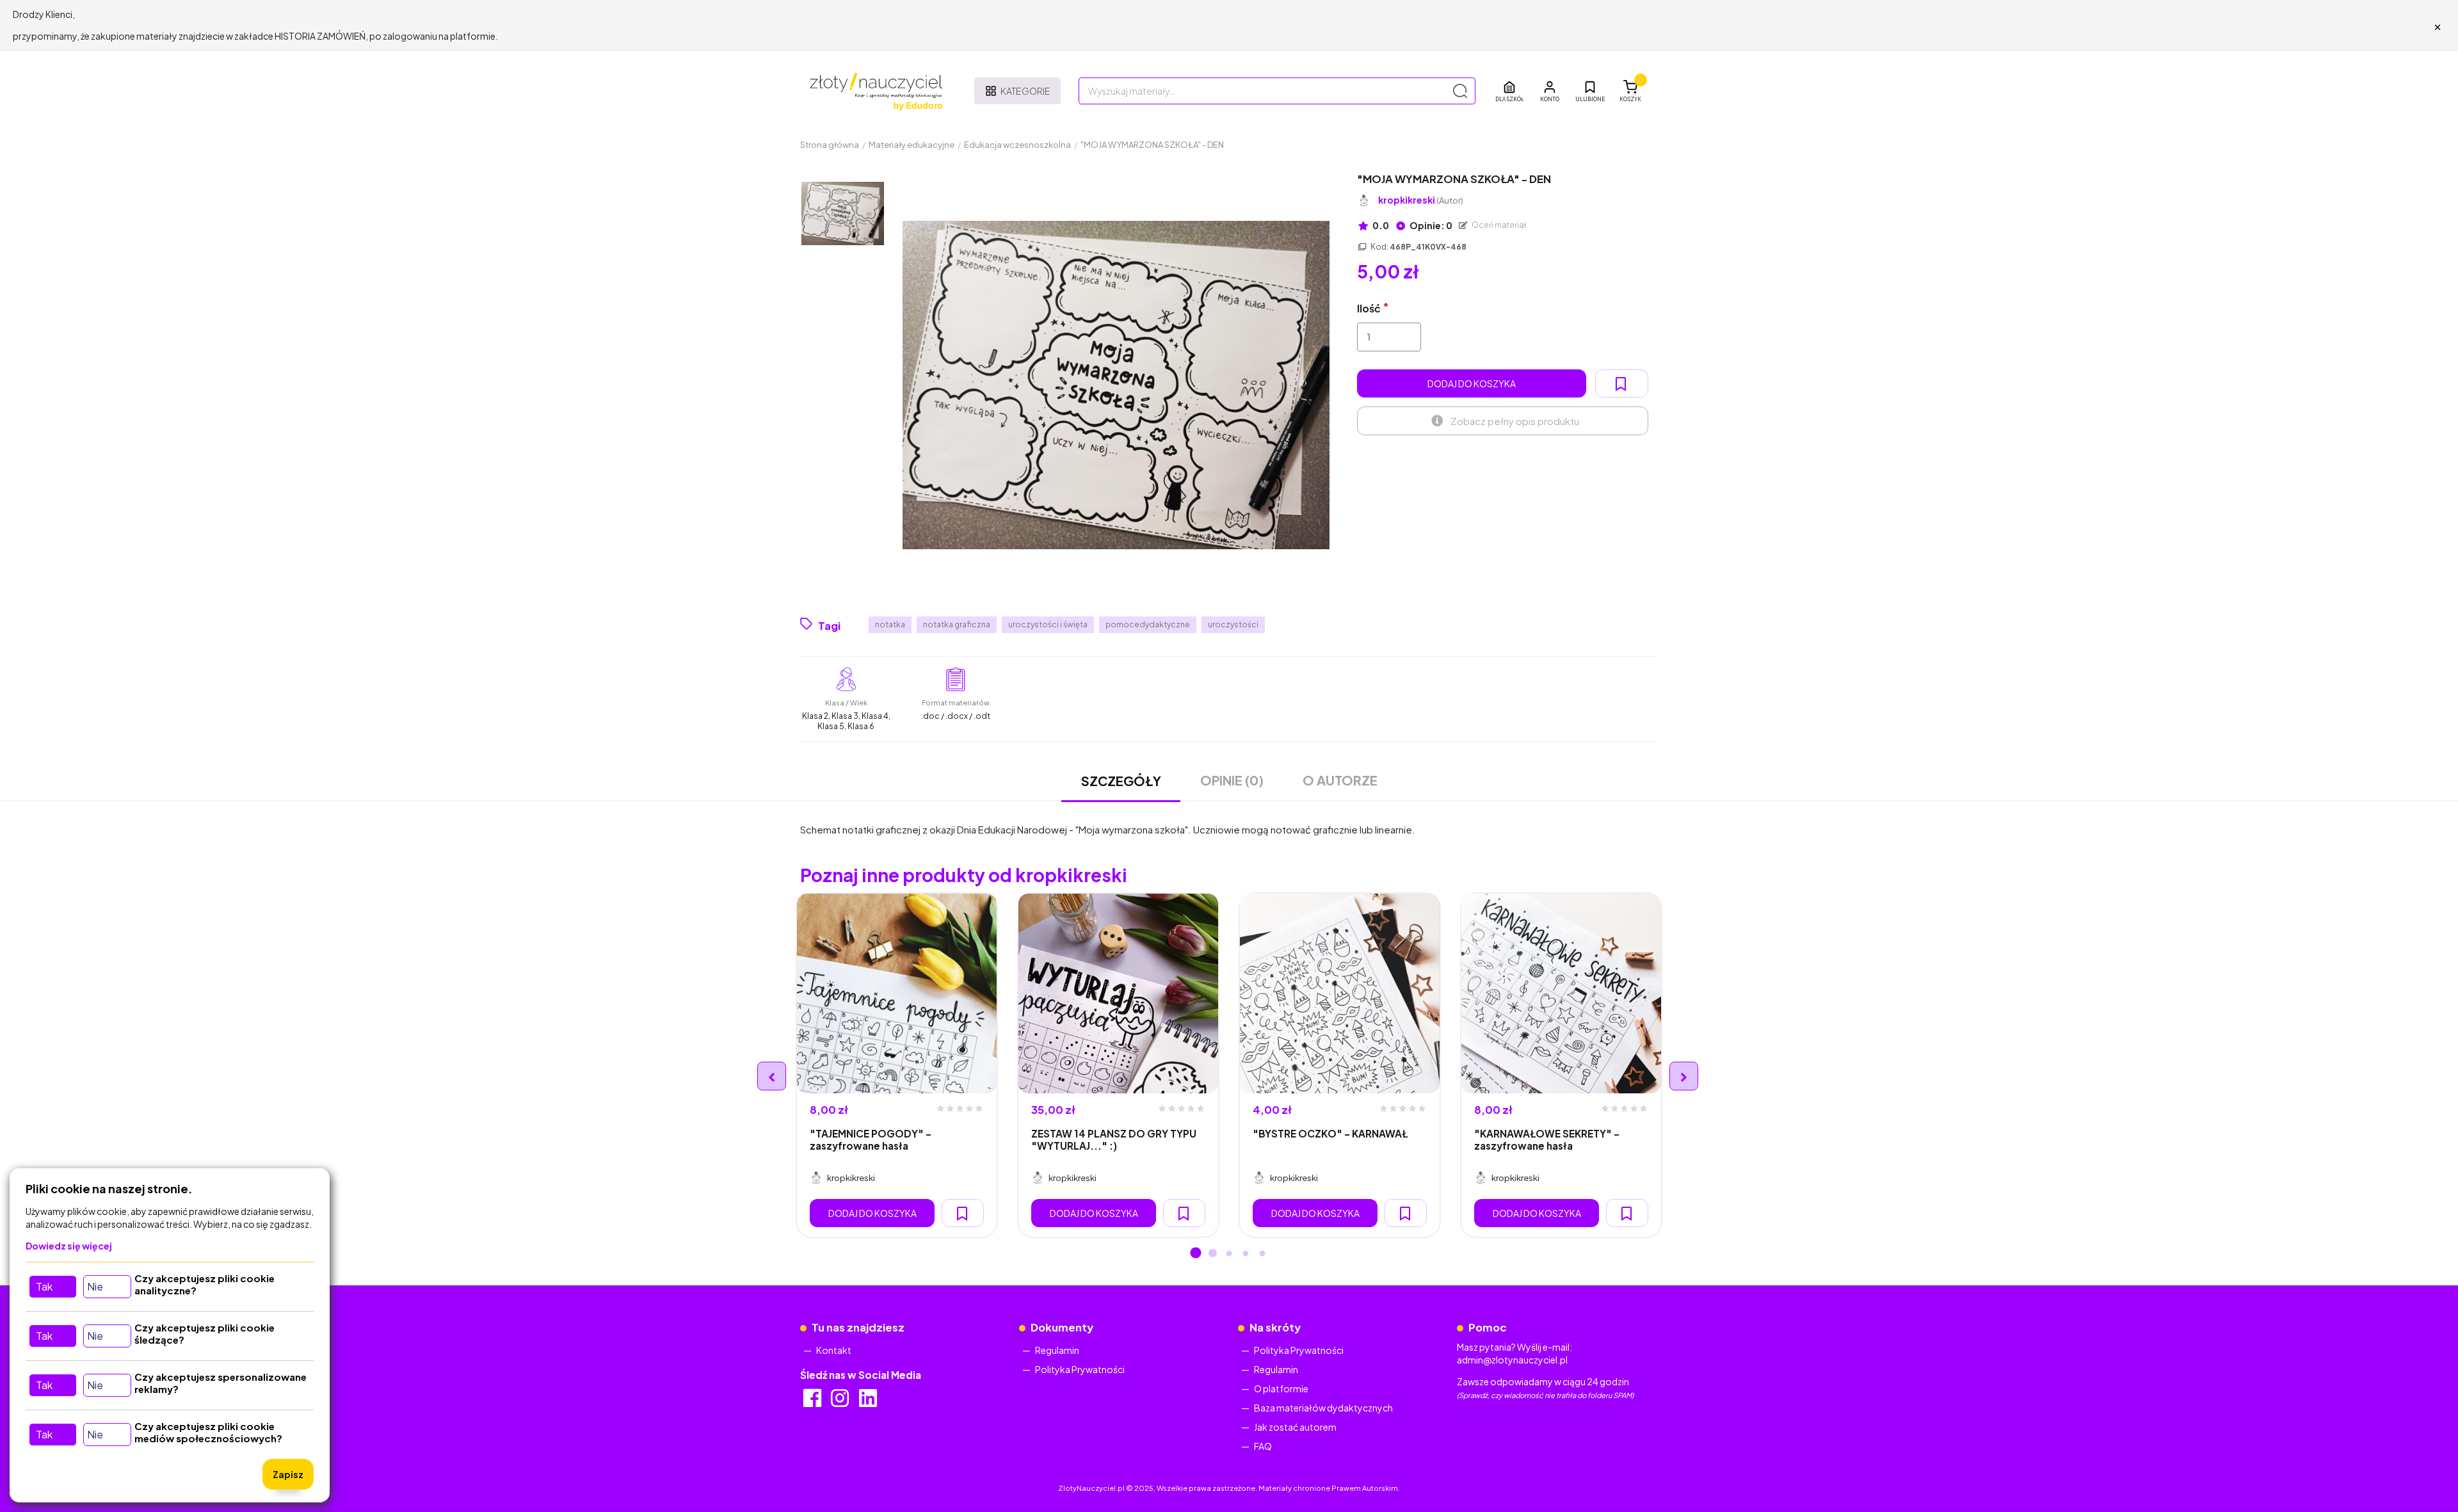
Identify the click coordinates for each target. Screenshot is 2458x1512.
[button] (1550, 91)
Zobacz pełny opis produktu (1515, 421)
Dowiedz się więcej (69, 1246)
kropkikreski (1421, 200)
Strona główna (830, 145)
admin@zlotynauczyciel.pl (1512, 1360)
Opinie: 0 (1430, 225)
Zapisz (288, 1474)
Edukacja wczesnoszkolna (1017, 145)
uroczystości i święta (1048, 624)
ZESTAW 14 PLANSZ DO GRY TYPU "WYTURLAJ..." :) (1114, 1139)
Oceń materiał (1498, 225)
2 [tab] (1212, 1254)
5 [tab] (1262, 1254)
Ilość (1369, 308)
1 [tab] (1196, 1254)
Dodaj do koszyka (1472, 383)
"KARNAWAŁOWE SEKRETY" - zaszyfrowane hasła (1547, 1139)
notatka (890, 624)
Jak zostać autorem (1295, 1427)
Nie (95, 1286)
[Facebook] (813, 1402)
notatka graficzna (957, 624)
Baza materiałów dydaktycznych (1323, 1408)
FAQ (1263, 1446)
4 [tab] (1246, 1254)
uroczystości (1233, 624)
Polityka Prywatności (1080, 1369)
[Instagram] (841, 1402)
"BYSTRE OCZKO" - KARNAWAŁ (1330, 1133)
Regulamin (1057, 1350)
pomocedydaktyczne (1148, 624)
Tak (44, 1286)
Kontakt (834, 1350)
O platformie (1281, 1388)
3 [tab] (1229, 1254)
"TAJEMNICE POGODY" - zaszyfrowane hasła (871, 1139)
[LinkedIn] (869, 1402)
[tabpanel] (897, 1065)
